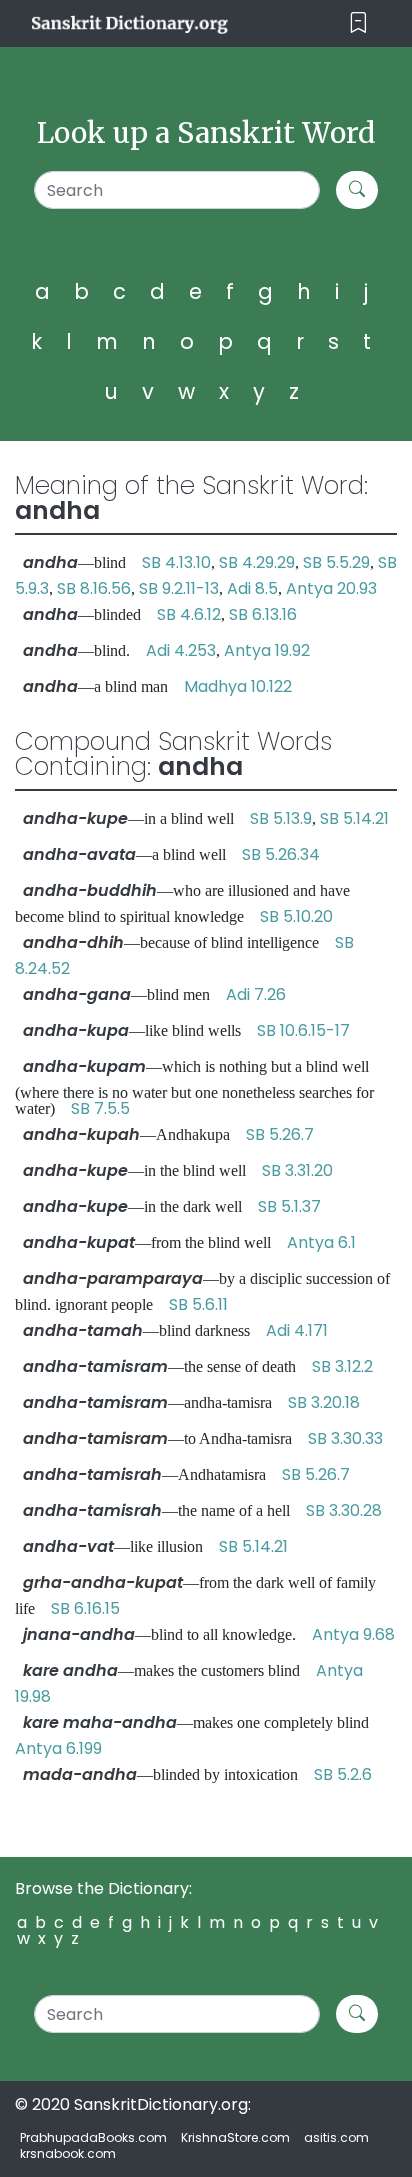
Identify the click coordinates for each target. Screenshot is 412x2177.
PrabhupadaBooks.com (93, 2137)
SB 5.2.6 (343, 1774)
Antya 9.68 (353, 1634)
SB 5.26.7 (280, 1134)
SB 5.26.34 (281, 854)
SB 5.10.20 (296, 916)
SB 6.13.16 (263, 614)
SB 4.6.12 (189, 614)
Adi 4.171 (297, 1330)
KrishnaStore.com (235, 2137)
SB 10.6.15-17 (303, 1030)
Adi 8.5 (252, 588)
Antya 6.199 (58, 1748)
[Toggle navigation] (358, 23)
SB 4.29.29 (257, 562)
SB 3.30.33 (345, 1438)
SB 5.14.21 (354, 818)
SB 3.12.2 (342, 1366)
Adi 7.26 (256, 994)
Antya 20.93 (331, 588)
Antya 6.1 (321, 1242)
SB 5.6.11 (198, 1304)
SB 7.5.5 (100, 1108)
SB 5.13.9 (281, 818)
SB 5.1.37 (289, 1206)
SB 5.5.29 (336, 562)
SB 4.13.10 (176, 562)
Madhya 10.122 (238, 686)
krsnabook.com (68, 2153)
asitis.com (336, 2137)
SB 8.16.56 (94, 588)
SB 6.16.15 (85, 1608)
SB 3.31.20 (297, 1170)
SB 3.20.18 (324, 1402)
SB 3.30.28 (344, 1510)
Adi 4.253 (181, 650)
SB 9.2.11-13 (179, 588)
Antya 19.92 (267, 650)
